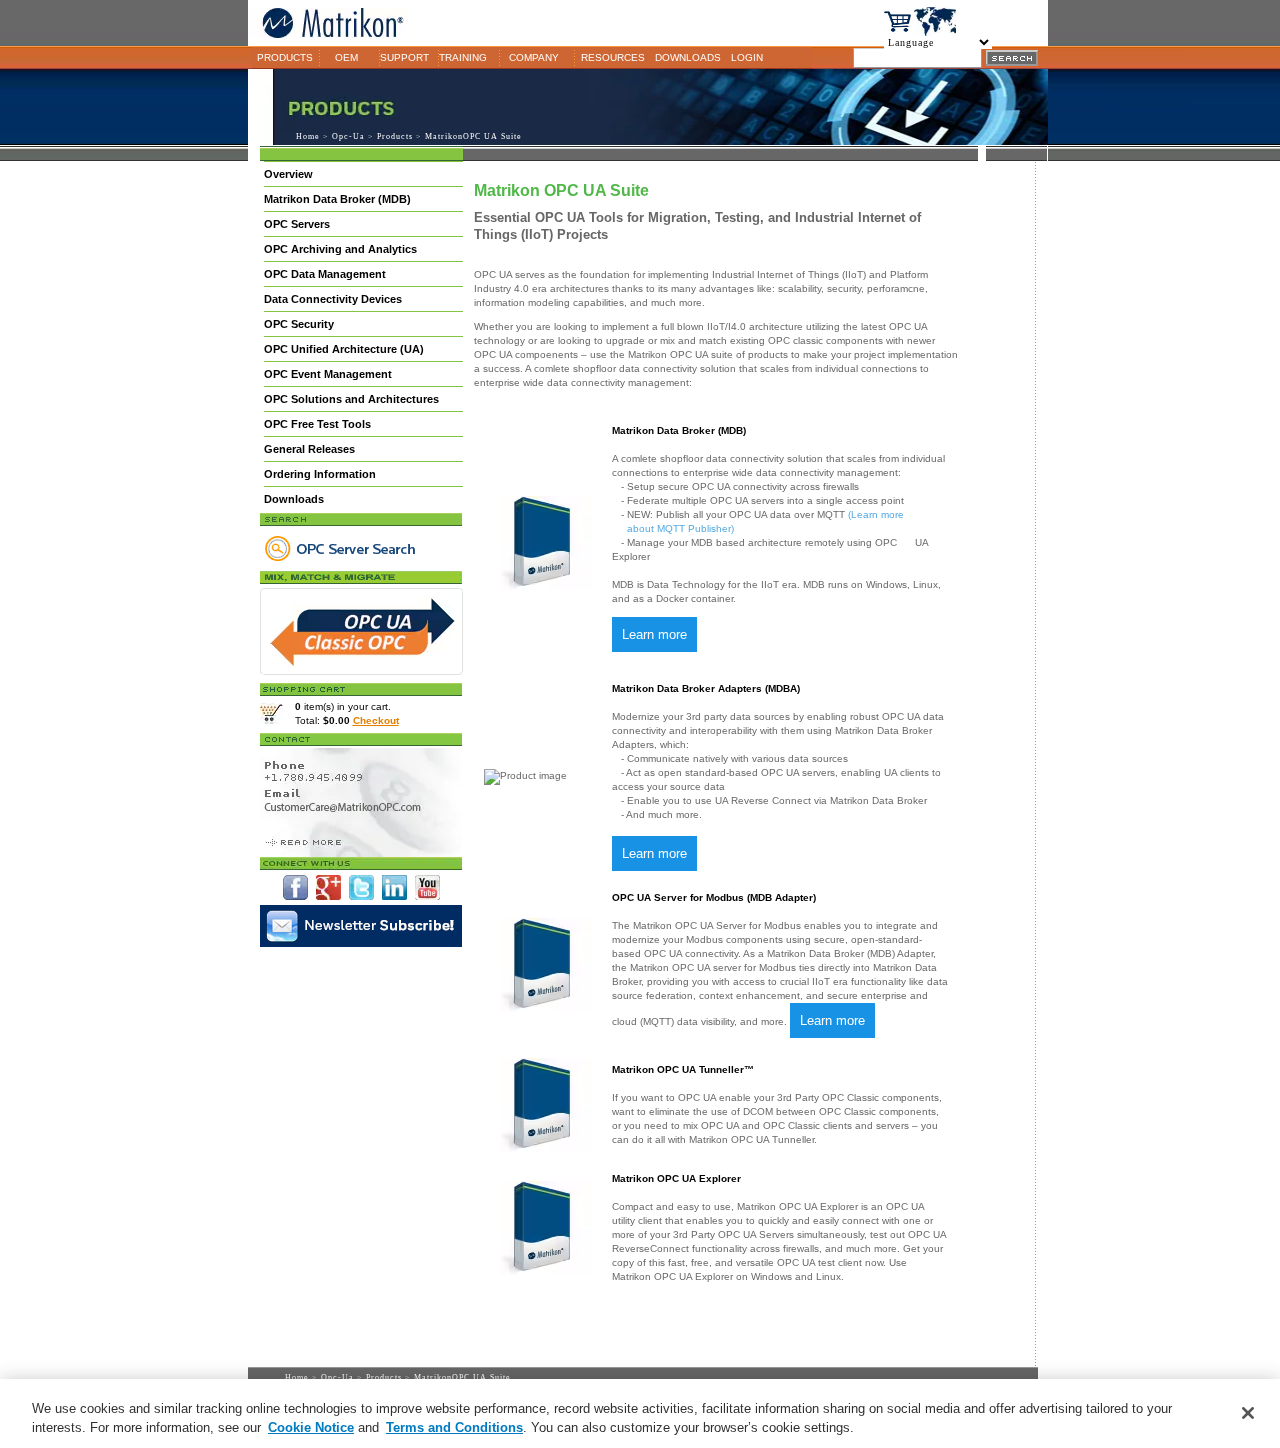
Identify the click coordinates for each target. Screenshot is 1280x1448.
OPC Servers (297, 224)
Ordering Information (320, 474)
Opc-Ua (348, 136)
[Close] (1248, 1413)
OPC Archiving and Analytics (340, 249)
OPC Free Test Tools (317, 424)
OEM (346, 57)
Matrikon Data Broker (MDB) (337, 199)
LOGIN (747, 57)
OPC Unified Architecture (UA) (344, 349)
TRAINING (463, 57)
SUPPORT (404, 57)
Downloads (294, 499)
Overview (288, 174)
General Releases (309, 449)
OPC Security (299, 324)
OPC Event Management (328, 374)
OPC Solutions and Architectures (351, 399)
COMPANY (534, 57)
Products (395, 136)
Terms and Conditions (454, 1427)
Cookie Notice (311, 1427)
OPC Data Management (325, 274)
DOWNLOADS (688, 57)
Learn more (654, 634)
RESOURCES (613, 57)
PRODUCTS (285, 57)
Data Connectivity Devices (333, 299)
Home (308, 136)
